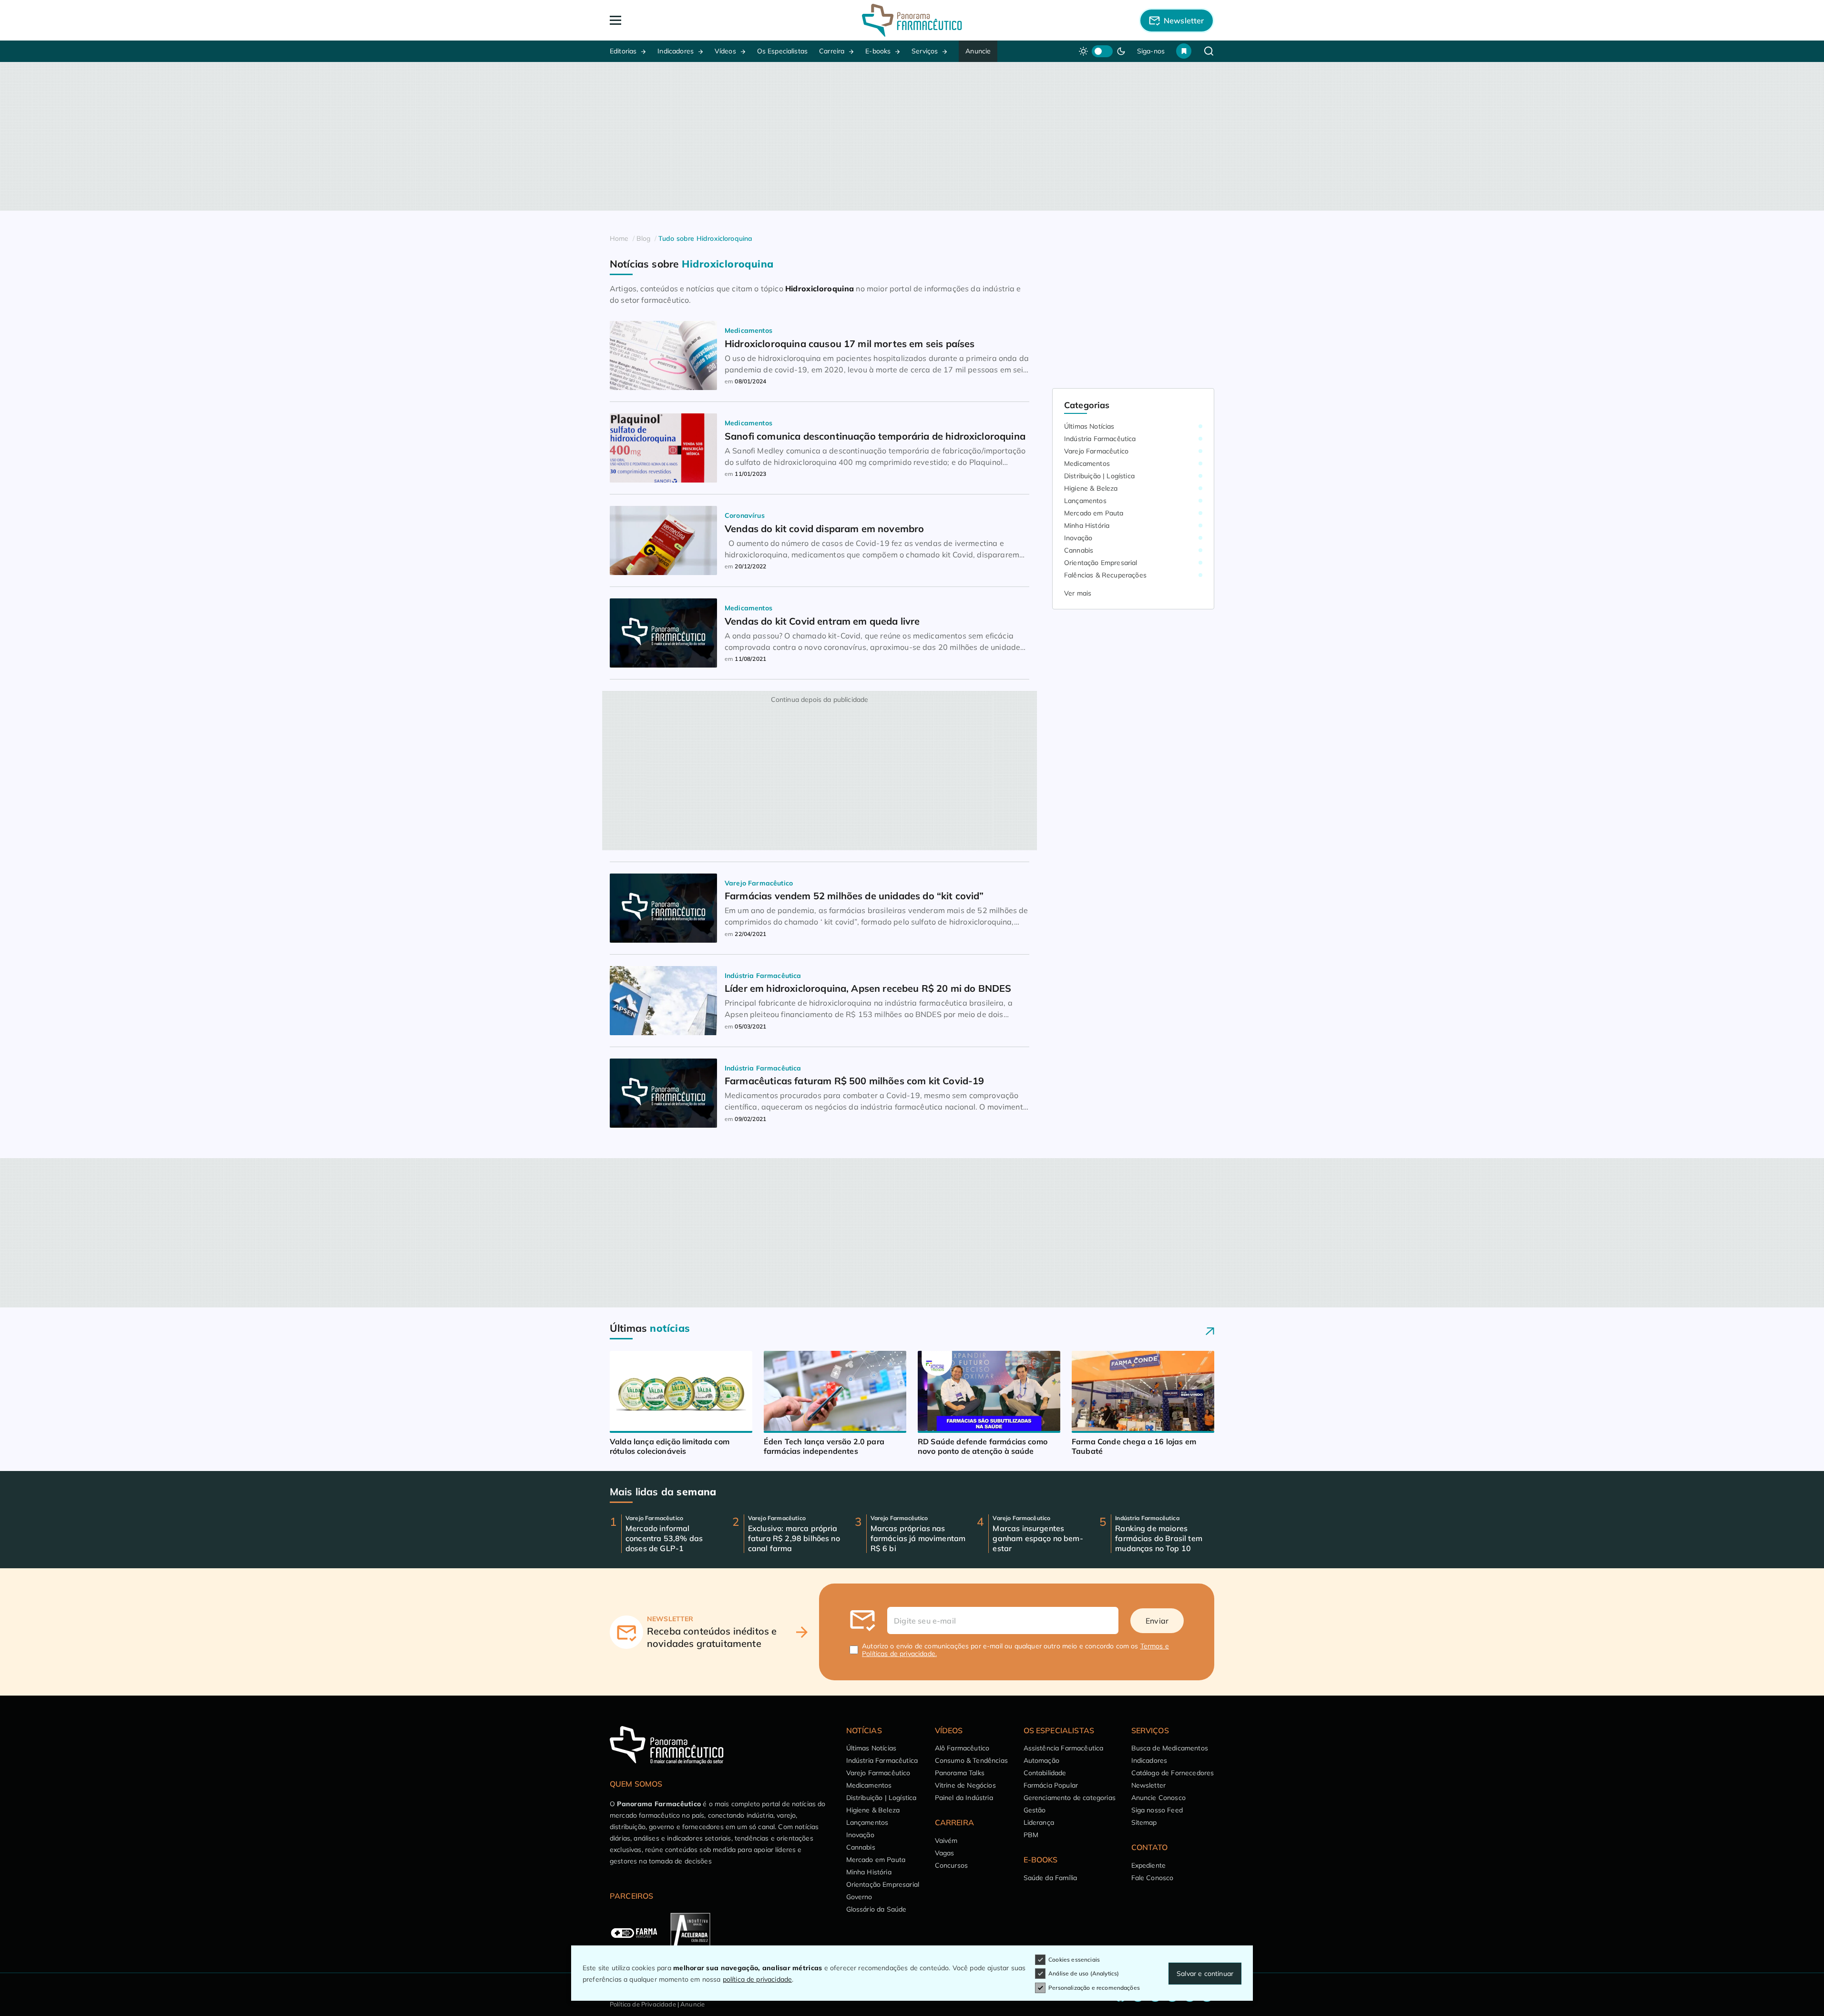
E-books (878, 51)
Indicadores (676, 51)
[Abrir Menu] (670, 20)
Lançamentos (1085, 501)
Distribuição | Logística (1099, 476)
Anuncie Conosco (1158, 1798)
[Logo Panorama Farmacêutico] (912, 20)
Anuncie (978, 51)
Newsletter (1149, 1785)
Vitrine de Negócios (965, 1785)
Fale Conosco (1153, 1878)
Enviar (1157, 1621)
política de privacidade (758, 1979)
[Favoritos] (1184, 51)
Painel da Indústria (964, 1798)
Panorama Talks (960, 1773)
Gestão (1035, 1810)
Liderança (1039, 1822)
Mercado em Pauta (1094, 513)
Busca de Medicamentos (1170, 1748)
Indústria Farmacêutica (1100, 439)
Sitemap (1144, 1822)
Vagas (945, 1853)
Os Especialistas (783, 51)
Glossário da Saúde (876, 1909)
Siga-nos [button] (1151, 51)
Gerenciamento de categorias (1070, 1798)
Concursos (951, 1865)
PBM (1031, 1835)
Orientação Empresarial (1101, 563)
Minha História (1087, 525)
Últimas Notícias (1089, 426)
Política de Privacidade (643, 2004)
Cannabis (1079, 550)
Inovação (1078, 538)
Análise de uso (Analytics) (1084, 1973)
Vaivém (946, 1841)
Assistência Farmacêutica (1064, 1748)
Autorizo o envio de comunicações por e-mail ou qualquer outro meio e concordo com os (1015, 1650)
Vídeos (725, 51)
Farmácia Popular (1051, 1785)
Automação (1041, 1760)
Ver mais (1078, 593)
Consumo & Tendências (971, 1760)
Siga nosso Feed (1157, 1810)
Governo (859, 1897)
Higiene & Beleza (1091, 488)
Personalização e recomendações (1094, 1988)
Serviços (925, 51)
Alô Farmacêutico (962, 1748)
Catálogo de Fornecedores (1173, 1773)
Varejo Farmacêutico (1096, 451)
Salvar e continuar (1205, 1974)
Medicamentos (1087, 463)
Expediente (1149, 1865)
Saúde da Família (1050, 1878)
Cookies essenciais (1074, 1959)
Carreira (832, 51)
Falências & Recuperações (1105, 575)
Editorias (623, 51)
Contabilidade (1045, 1773)
